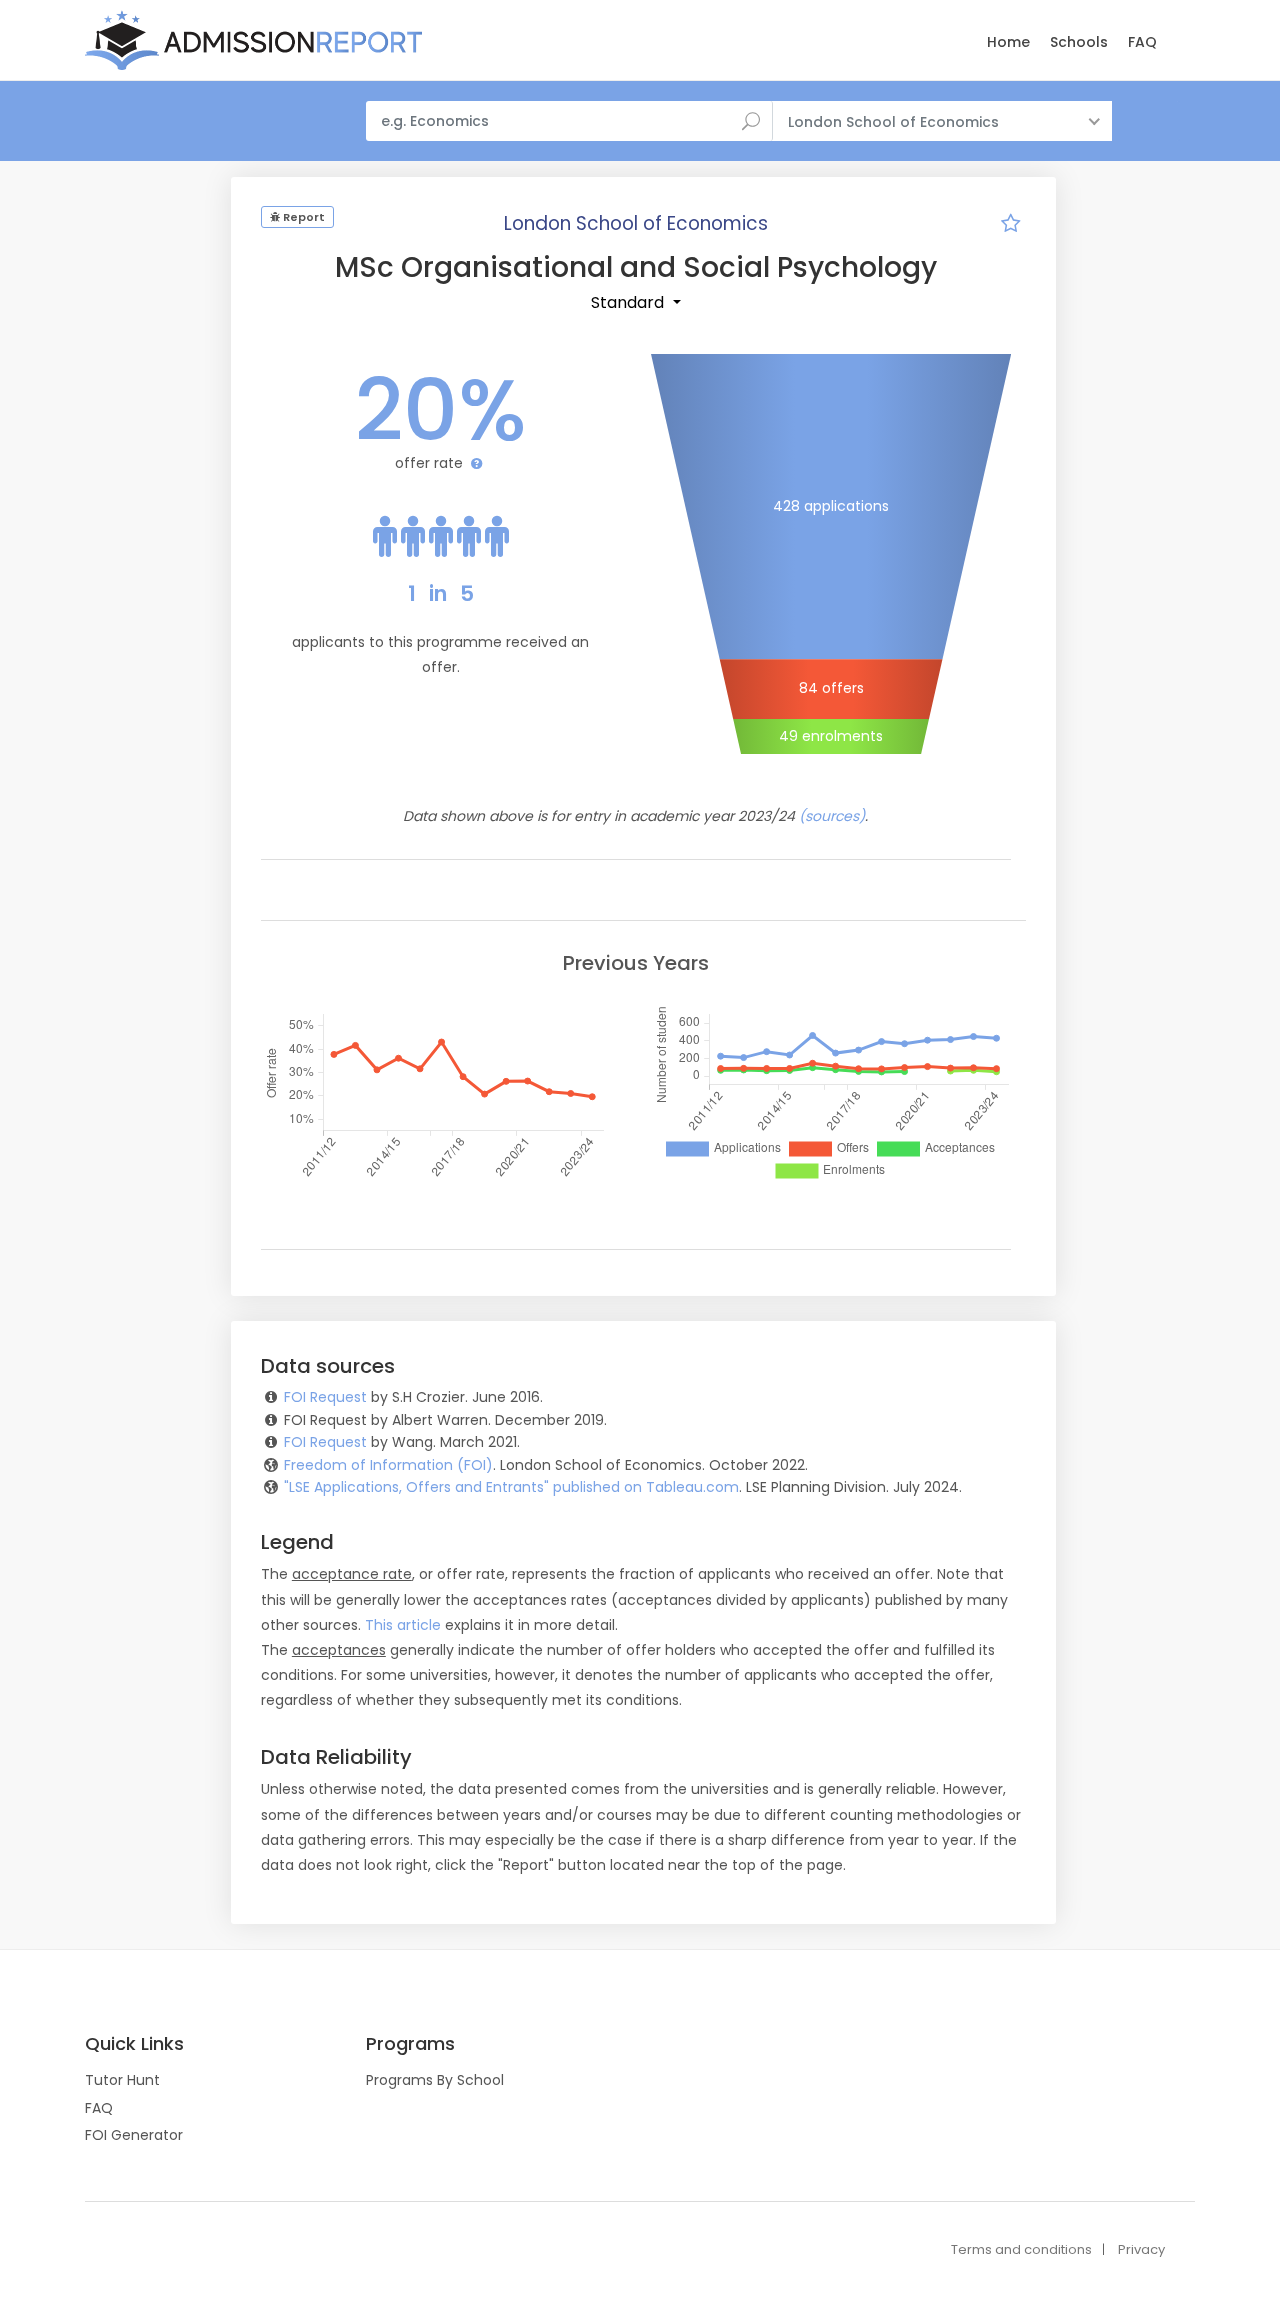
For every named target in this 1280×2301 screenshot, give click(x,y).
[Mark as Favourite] (1010, 226)
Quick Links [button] (134, 2044)
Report (302, 217)
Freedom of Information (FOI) (388, 1465)
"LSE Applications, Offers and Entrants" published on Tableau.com (511, 1487)
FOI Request (325, 1397)
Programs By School (435, 2080)
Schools (1079, 42)
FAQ (1142, 42)
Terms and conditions (1021, 2249)
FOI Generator (134, 2135)
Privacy (1141, 2249)
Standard (629, 302)
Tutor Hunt (122, 2080)
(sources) (832, 816)
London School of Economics (636, 223)
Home (1008, 42)
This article (403, 1625)
